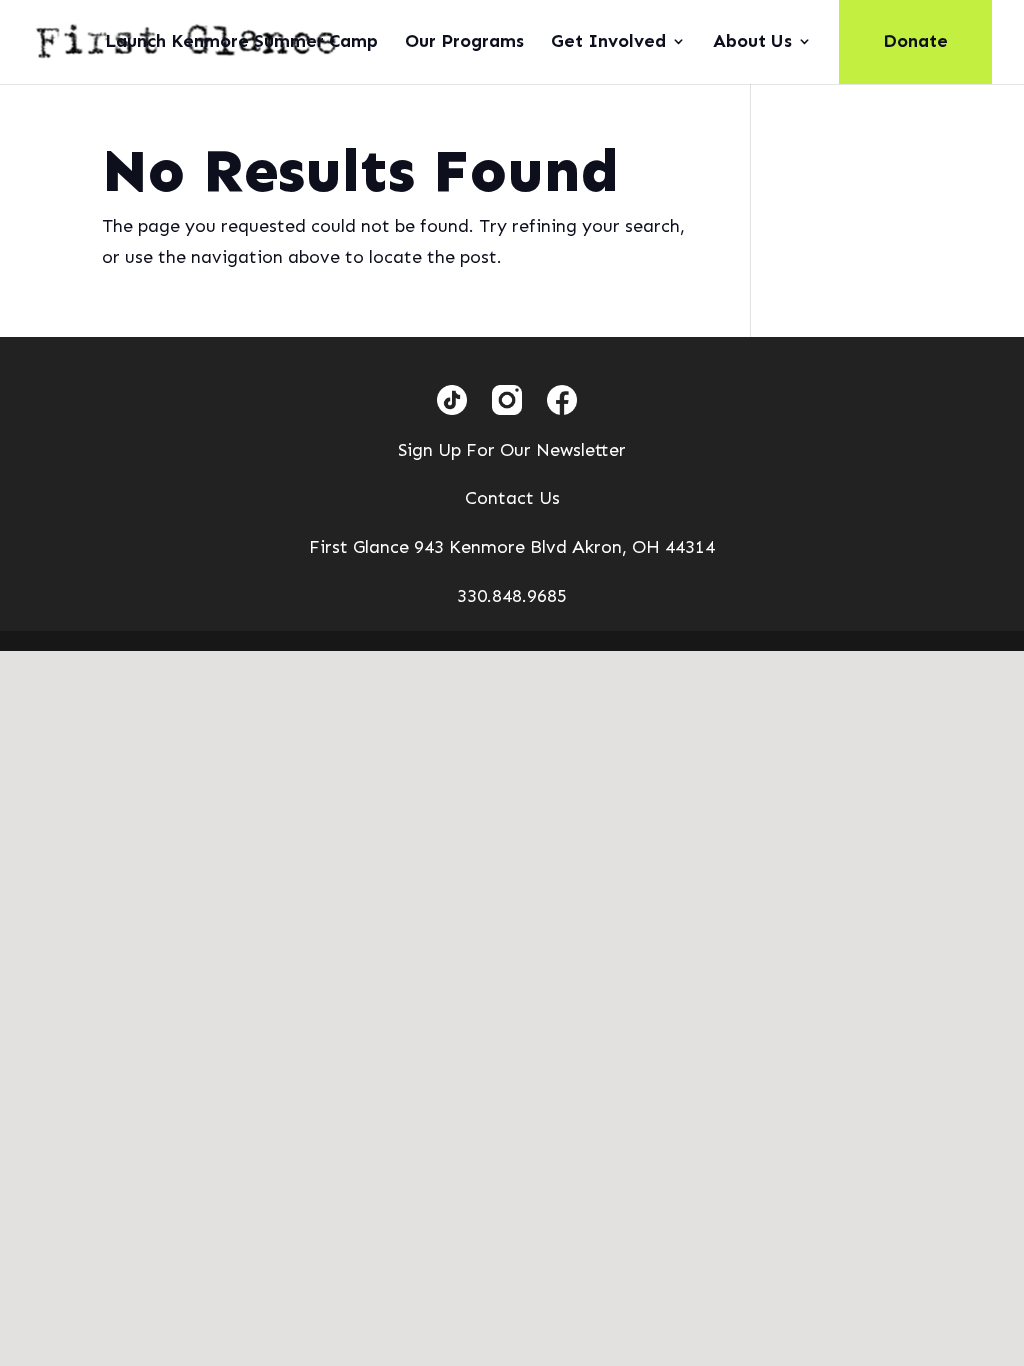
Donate (915, 41)
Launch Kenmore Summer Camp (241, 43)
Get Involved (608, 43)
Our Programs (464, 43)
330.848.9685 (512, 596)
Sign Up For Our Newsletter (512, 450)
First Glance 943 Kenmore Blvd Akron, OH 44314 (512, 547)
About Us (752, 43)
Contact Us (512, 498)
